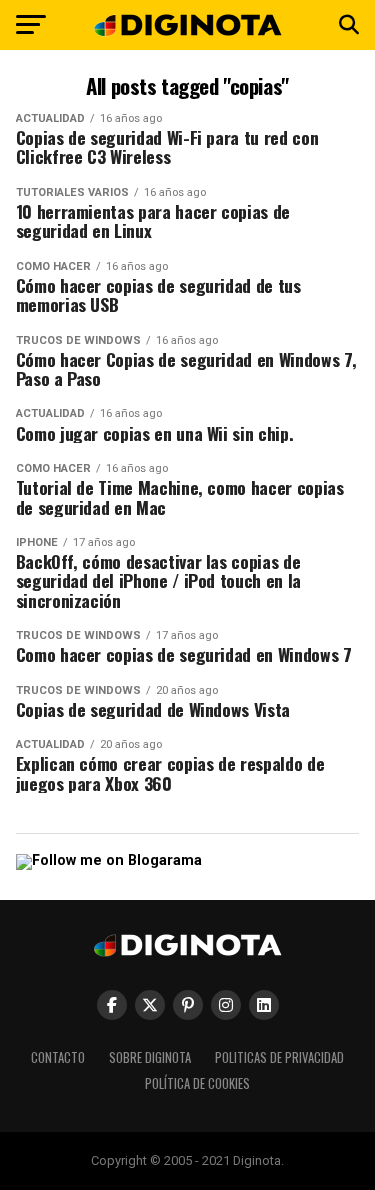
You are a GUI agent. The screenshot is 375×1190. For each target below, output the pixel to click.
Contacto (58, 1057)
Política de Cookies (197, 1083)
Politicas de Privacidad (279, 1057)
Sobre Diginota (150, 1057)
